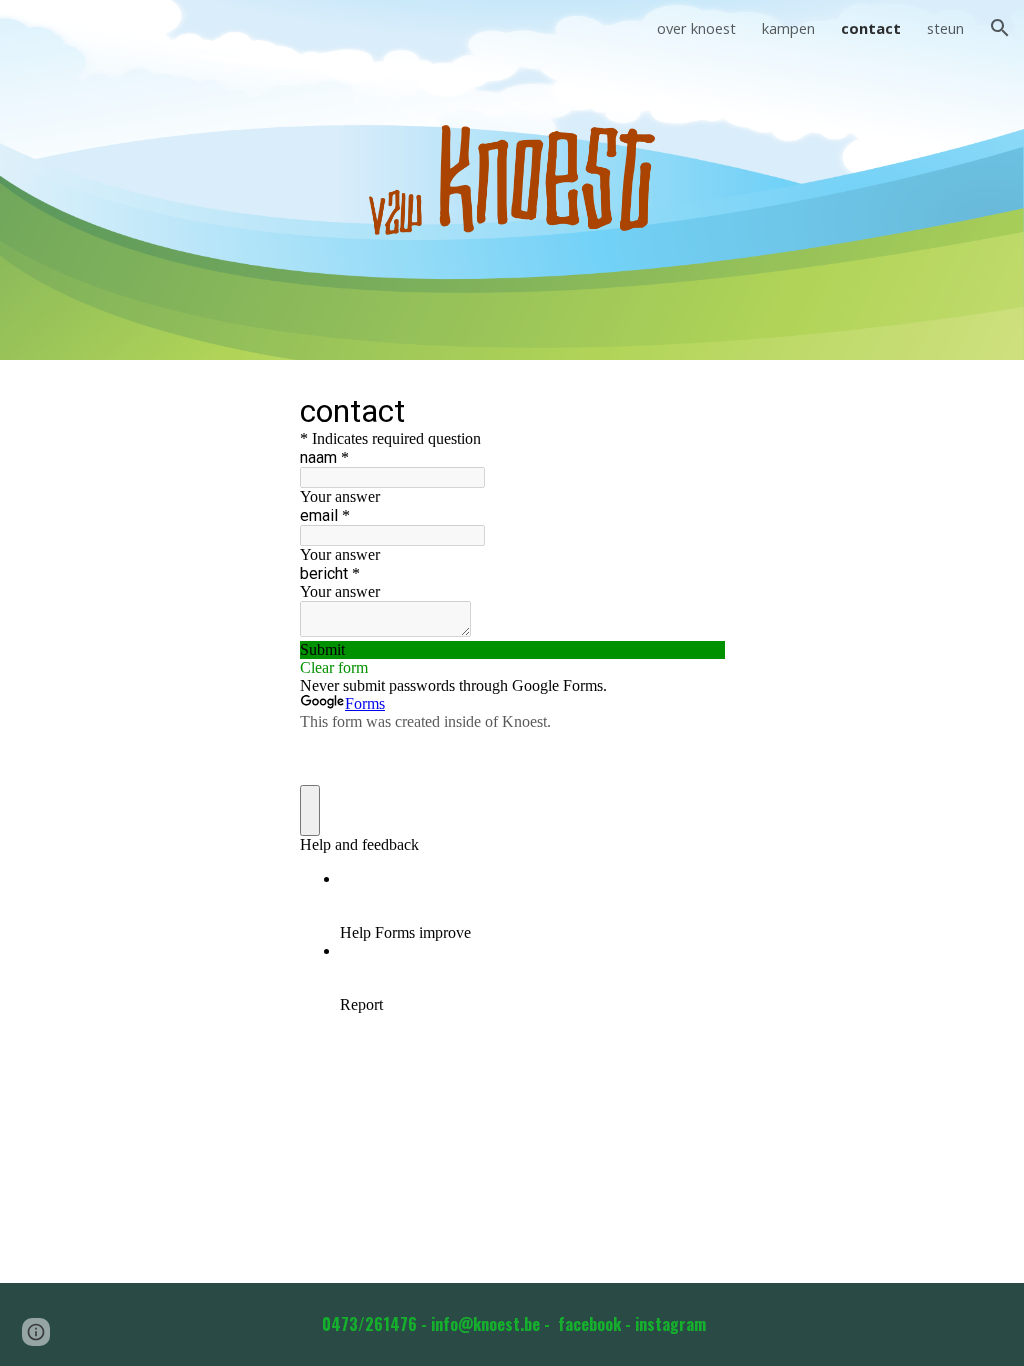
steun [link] (945, 28)
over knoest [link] (696, 28)
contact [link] (871, 28)
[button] (1000, 28)
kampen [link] (788, 28)
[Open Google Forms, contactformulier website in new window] (694, 410)
